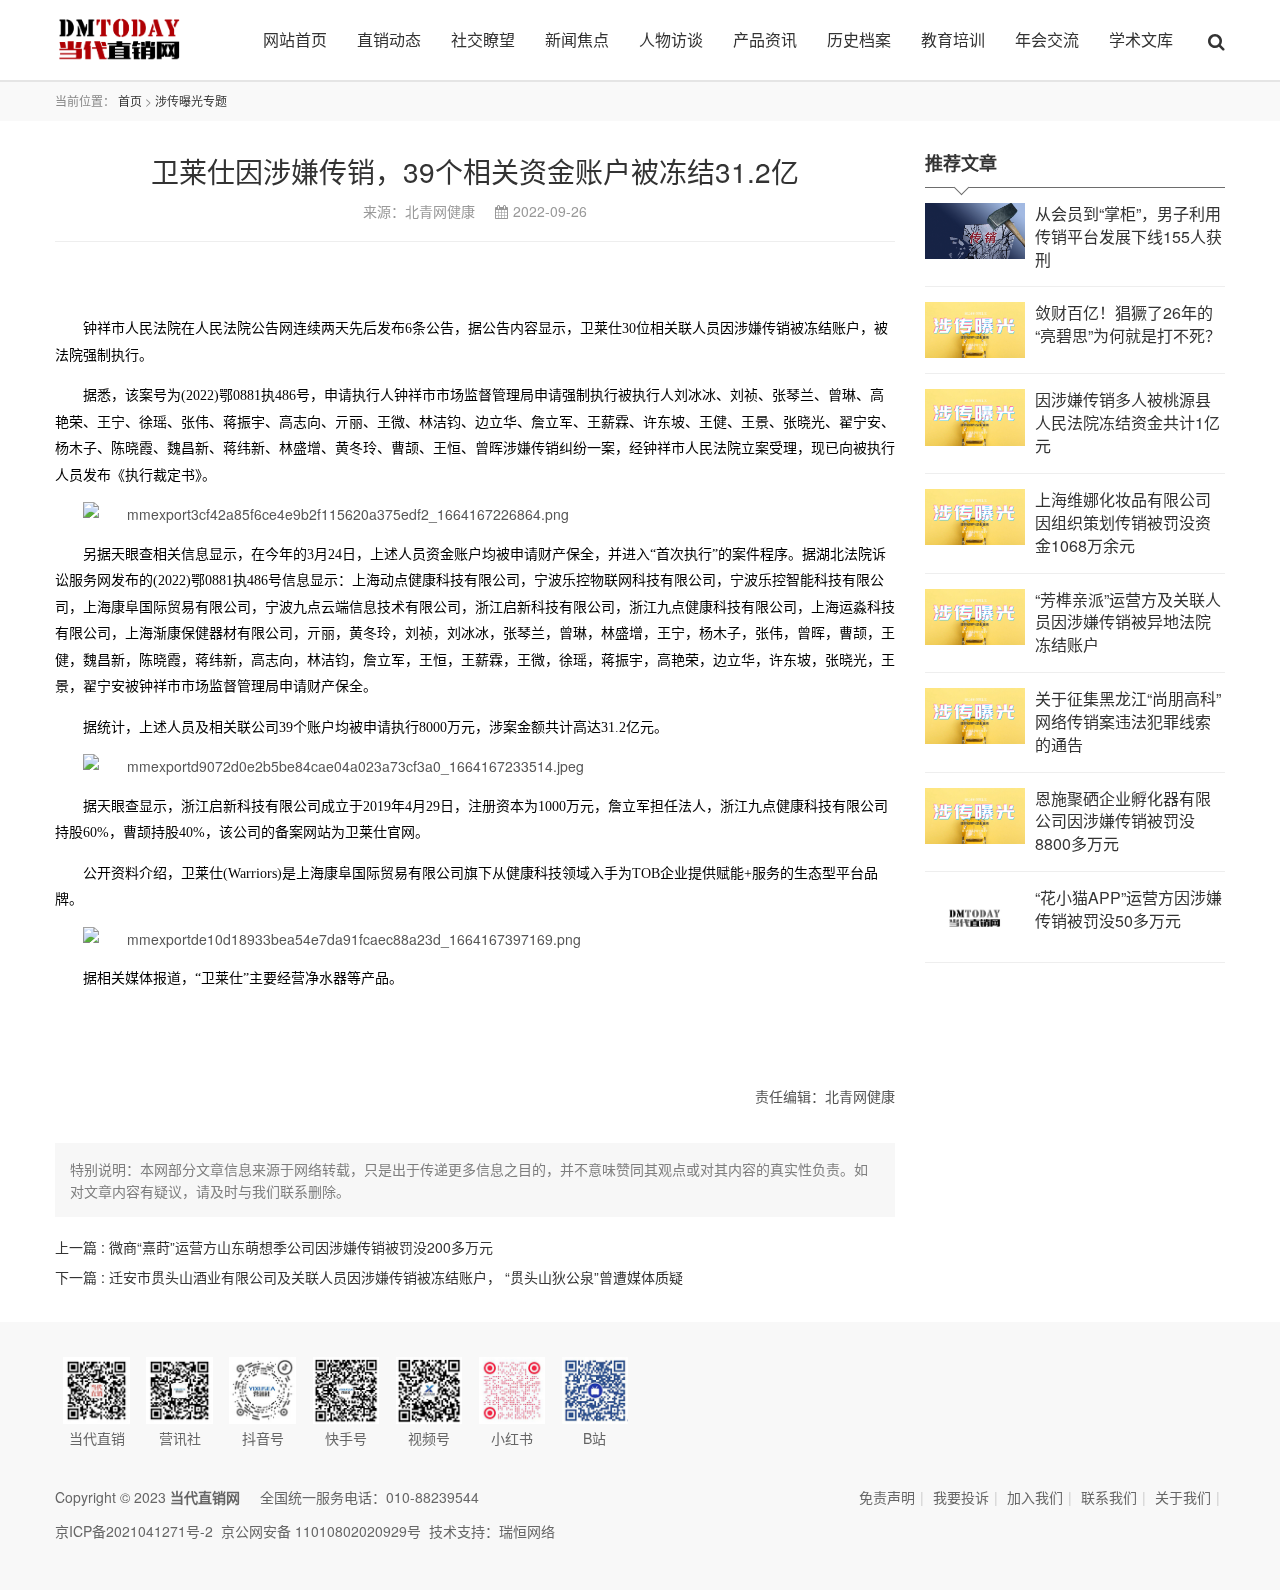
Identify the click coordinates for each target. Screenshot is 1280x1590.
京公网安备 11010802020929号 (321, 1531)
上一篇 (274, 1247)
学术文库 (1141, 39)
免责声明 (887, 1497)
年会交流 (1047, 39)
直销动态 (389, 39)
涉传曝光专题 (191, 100)
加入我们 (1035, 1497)
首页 (130, 100)
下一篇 (369, 1277)
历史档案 (859, 39)
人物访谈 (671, 39)
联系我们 (1109, 1497)
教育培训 (953, 39)
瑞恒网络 (527, 1531)
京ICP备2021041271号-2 (134, 1531)
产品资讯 (765, 39)
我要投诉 (961, 1497)
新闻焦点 (577, 39)
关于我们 (1183, 1497)
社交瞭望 (483, 39)
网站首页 (295, 39)
